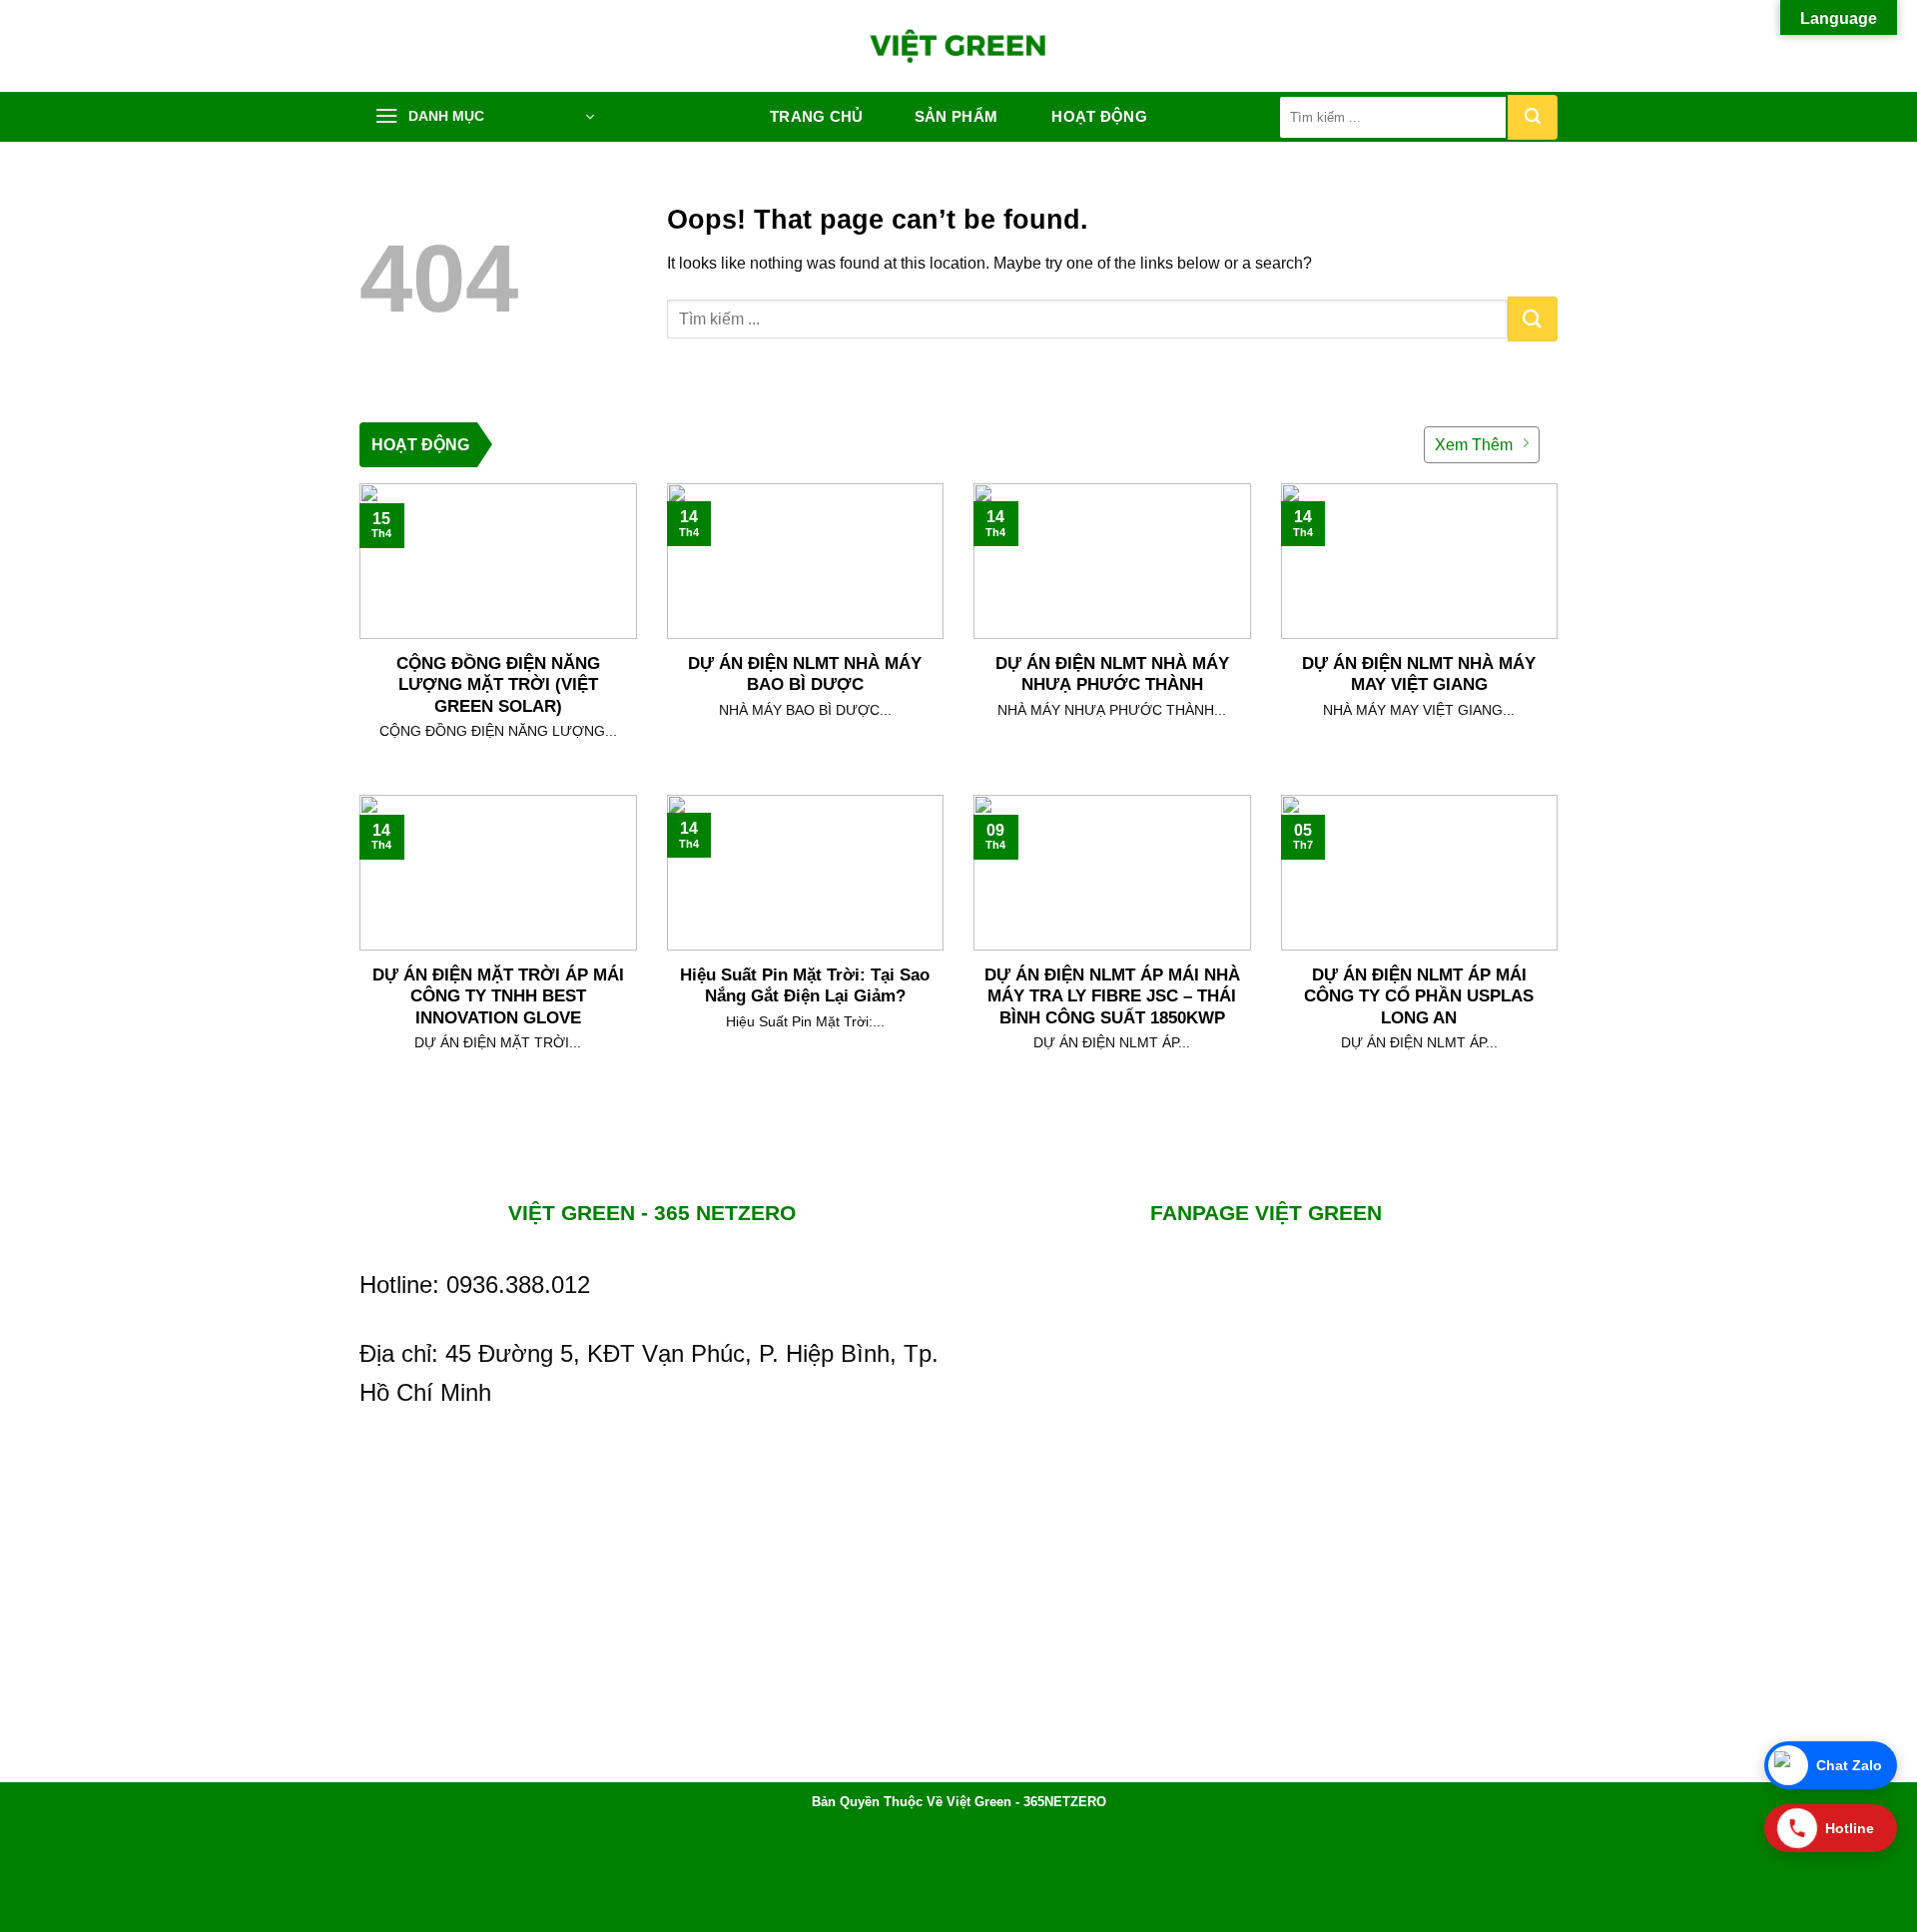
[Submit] (1533, 117)
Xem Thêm (1474, 445)
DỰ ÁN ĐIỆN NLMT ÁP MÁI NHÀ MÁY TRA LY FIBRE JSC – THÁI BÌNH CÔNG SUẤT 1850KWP (1112, 996)
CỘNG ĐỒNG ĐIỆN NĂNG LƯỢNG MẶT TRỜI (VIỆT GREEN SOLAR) (498, 685)
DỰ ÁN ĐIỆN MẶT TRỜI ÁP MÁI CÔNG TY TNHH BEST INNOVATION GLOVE (498, 996)
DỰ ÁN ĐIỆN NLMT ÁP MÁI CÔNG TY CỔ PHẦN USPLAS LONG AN (1419, 996)
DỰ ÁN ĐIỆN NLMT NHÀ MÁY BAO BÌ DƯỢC (805, 674)
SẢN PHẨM (956, 116)
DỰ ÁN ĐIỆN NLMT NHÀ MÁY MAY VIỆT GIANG (1419, 674)
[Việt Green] (959, 46)
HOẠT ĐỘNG (1099, 116)
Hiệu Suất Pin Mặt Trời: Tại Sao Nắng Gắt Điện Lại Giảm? (805, 986)
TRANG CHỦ (817, 116)
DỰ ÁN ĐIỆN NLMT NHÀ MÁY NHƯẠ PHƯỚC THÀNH (1112, 674)
